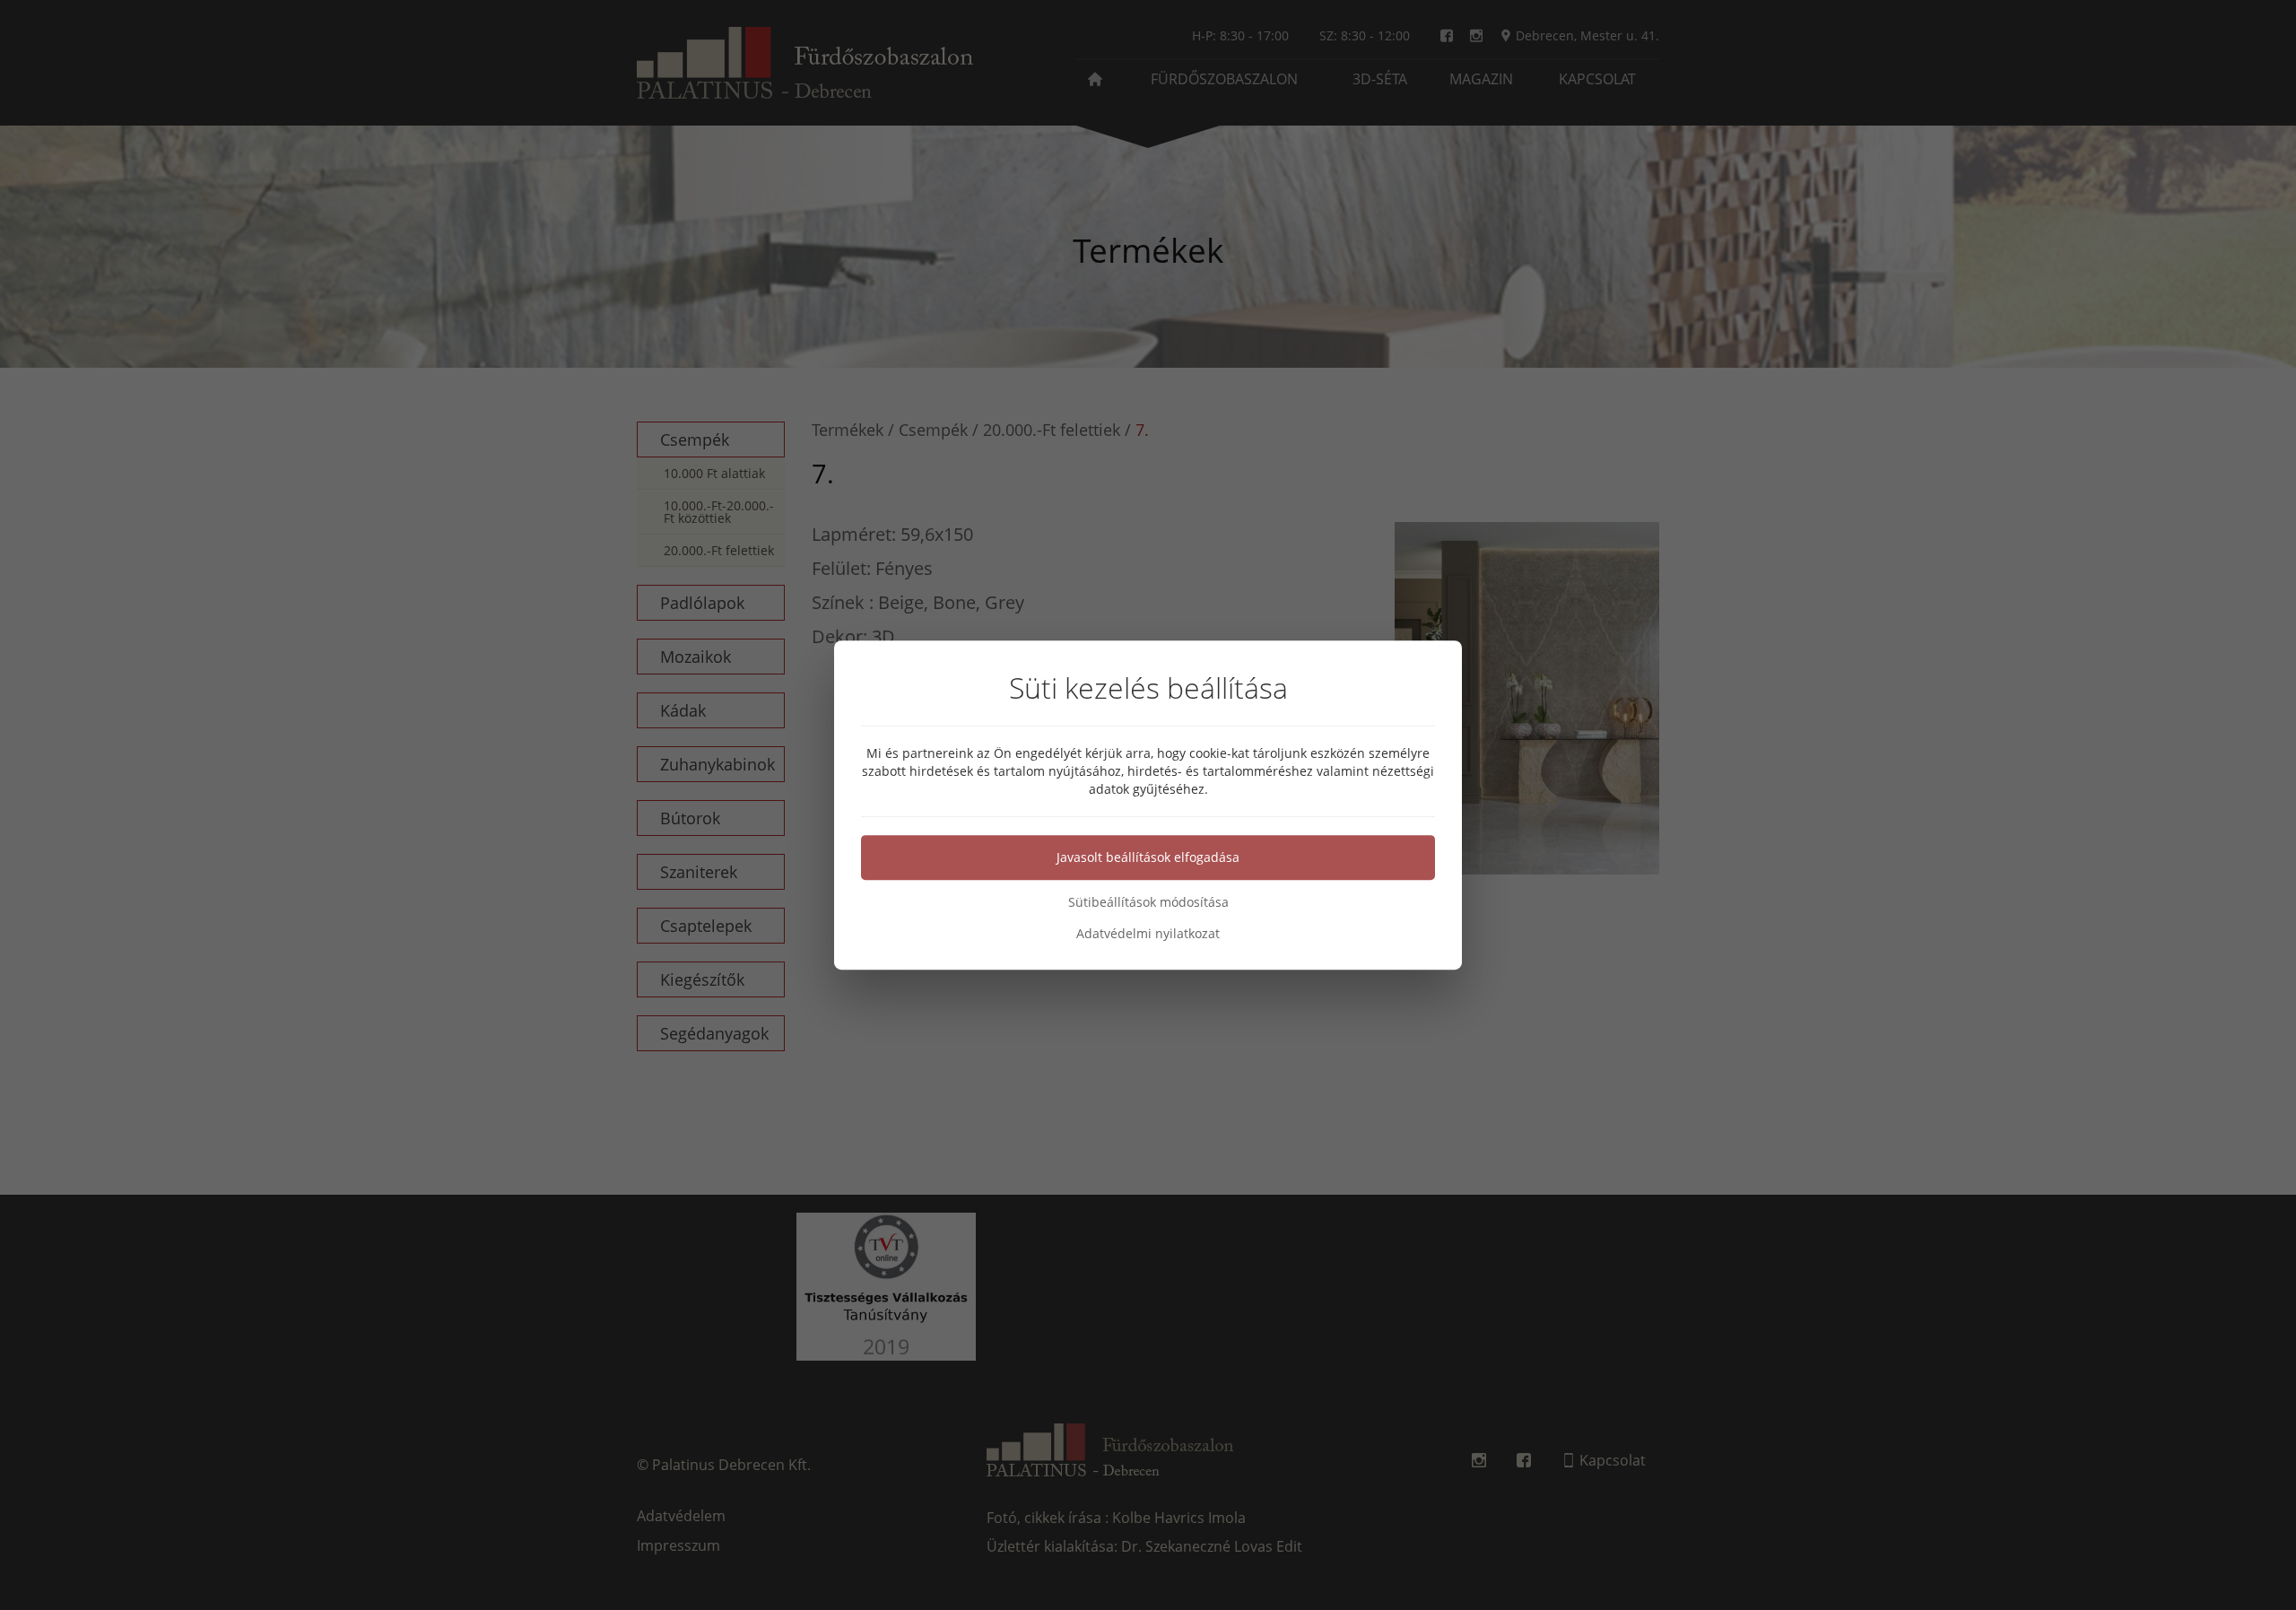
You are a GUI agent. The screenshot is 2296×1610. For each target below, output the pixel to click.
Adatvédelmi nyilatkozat (1148, 933)
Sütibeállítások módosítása (1148, 902)
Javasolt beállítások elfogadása (1148, 857)
